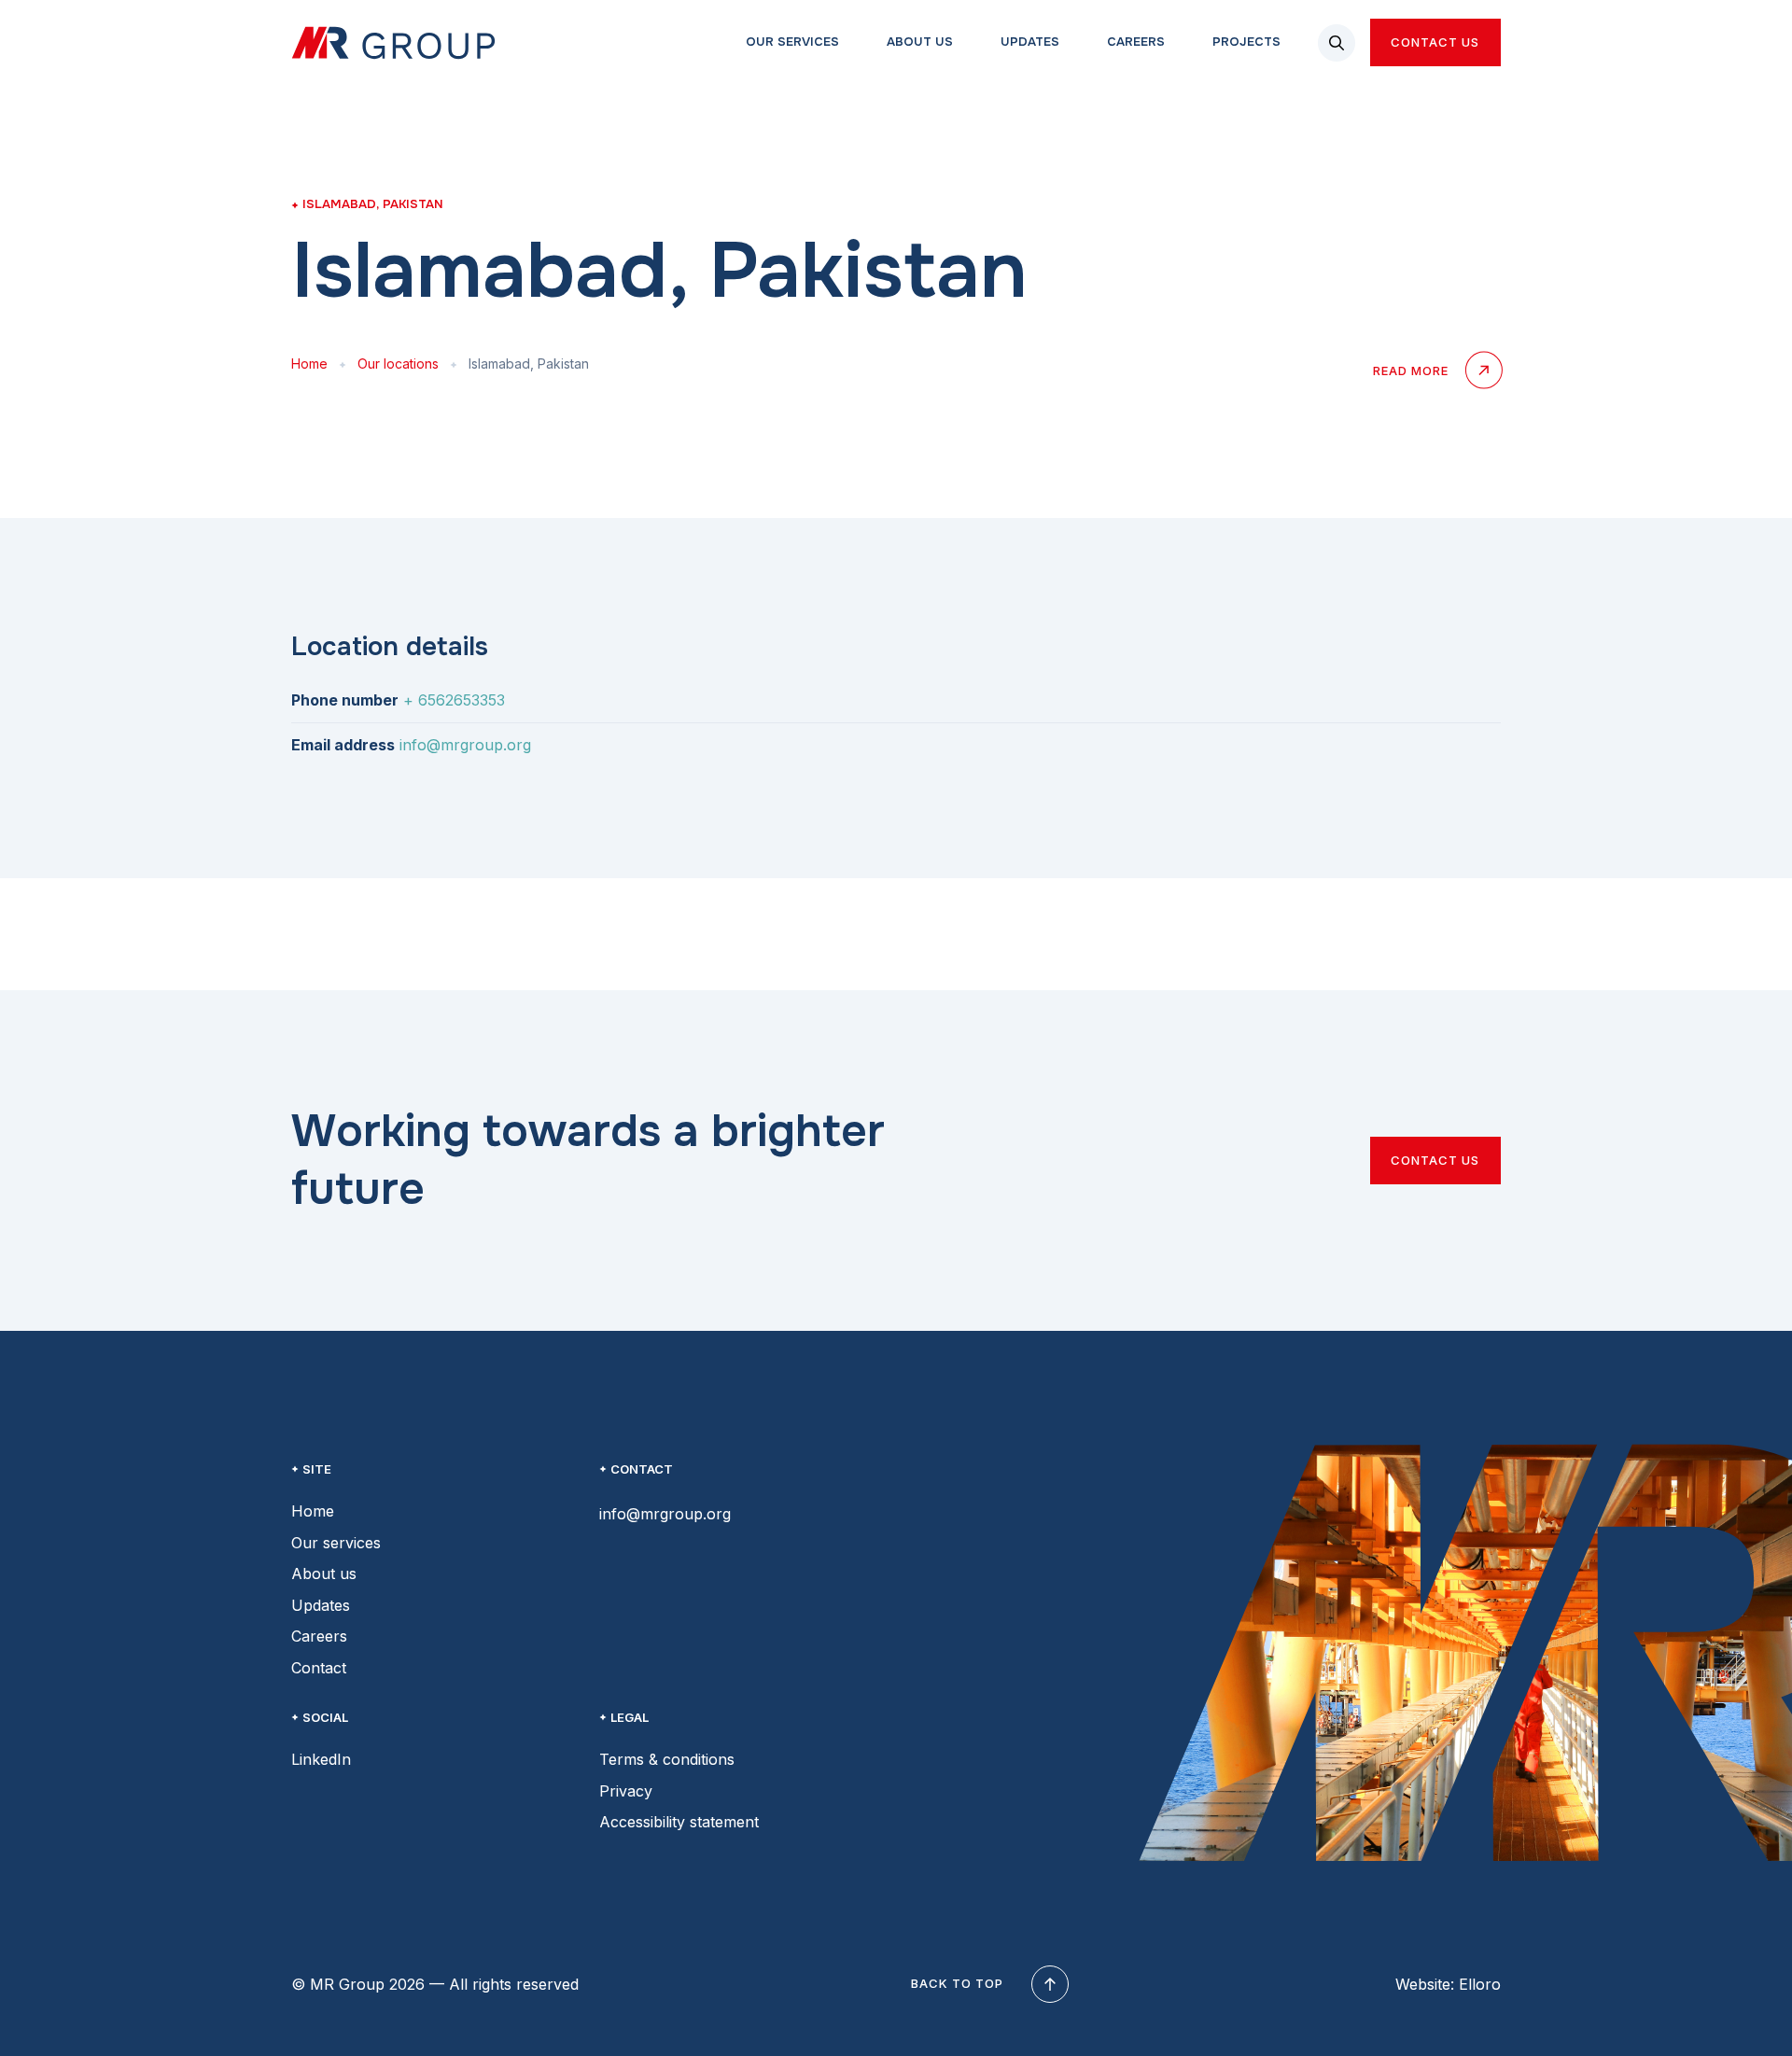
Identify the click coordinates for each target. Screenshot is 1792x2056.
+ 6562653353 (454, 700)
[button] (1337, 43)
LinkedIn (321, 1759)
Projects (1245, 42)
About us (324, 1573)
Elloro (1480, 1984)
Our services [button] (791, 42)
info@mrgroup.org (465, 745)
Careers (1134, 42)
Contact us (1435, 42)
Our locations (398, 364)
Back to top (957, 1983)
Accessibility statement (679, 1822)
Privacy (626, 1791)
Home (309, 364)
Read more (1411, 371)
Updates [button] (1028, 42)
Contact (319, 1668)
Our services (336, 1543)
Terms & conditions (667, 1759)
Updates (321, 1605)
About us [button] (918, 42)
